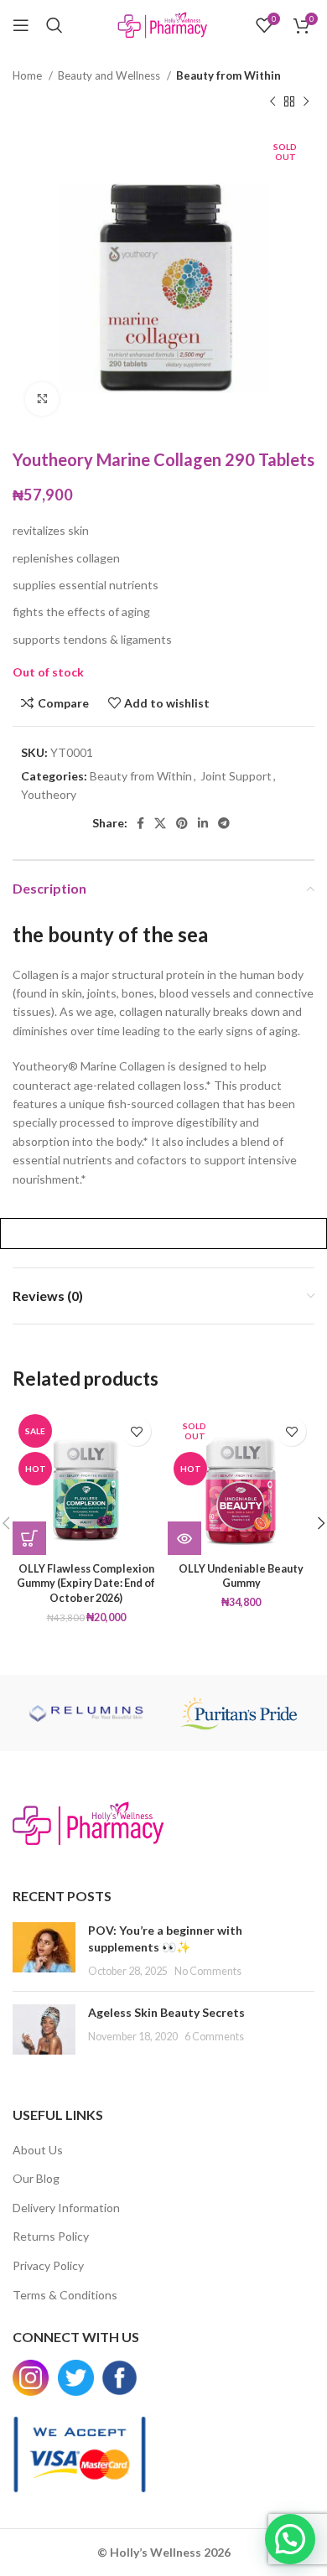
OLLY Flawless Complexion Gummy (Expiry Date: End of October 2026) (86, 1583)
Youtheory (49, 794)
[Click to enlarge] (42, 399)
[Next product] (306, 101)
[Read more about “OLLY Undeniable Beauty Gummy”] (184, 1538)
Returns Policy (51, 2236)
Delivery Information (66, 2208)
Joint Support (236, 776)
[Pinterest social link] (182, 823)
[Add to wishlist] (136, 1431)
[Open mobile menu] (21, 25)
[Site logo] (163, 24)
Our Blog (36, 2178)
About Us (38, 2150)
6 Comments (214, 2037)
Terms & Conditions (65, 2295)
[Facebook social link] (140, 823)
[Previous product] (272, 101)
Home (29, 75)
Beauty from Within (228, 75)
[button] (29, 1538)
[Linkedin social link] (203, 823)
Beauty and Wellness (110, 75)
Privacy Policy (48, 2265)
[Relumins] (88, 1713)
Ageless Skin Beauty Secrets (166, 2012)
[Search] (54, 25)
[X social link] (160, 823)
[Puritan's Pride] (239, 1713)
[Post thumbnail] (44, 1950)
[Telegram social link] (224, 823)
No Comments (208, 1971)
